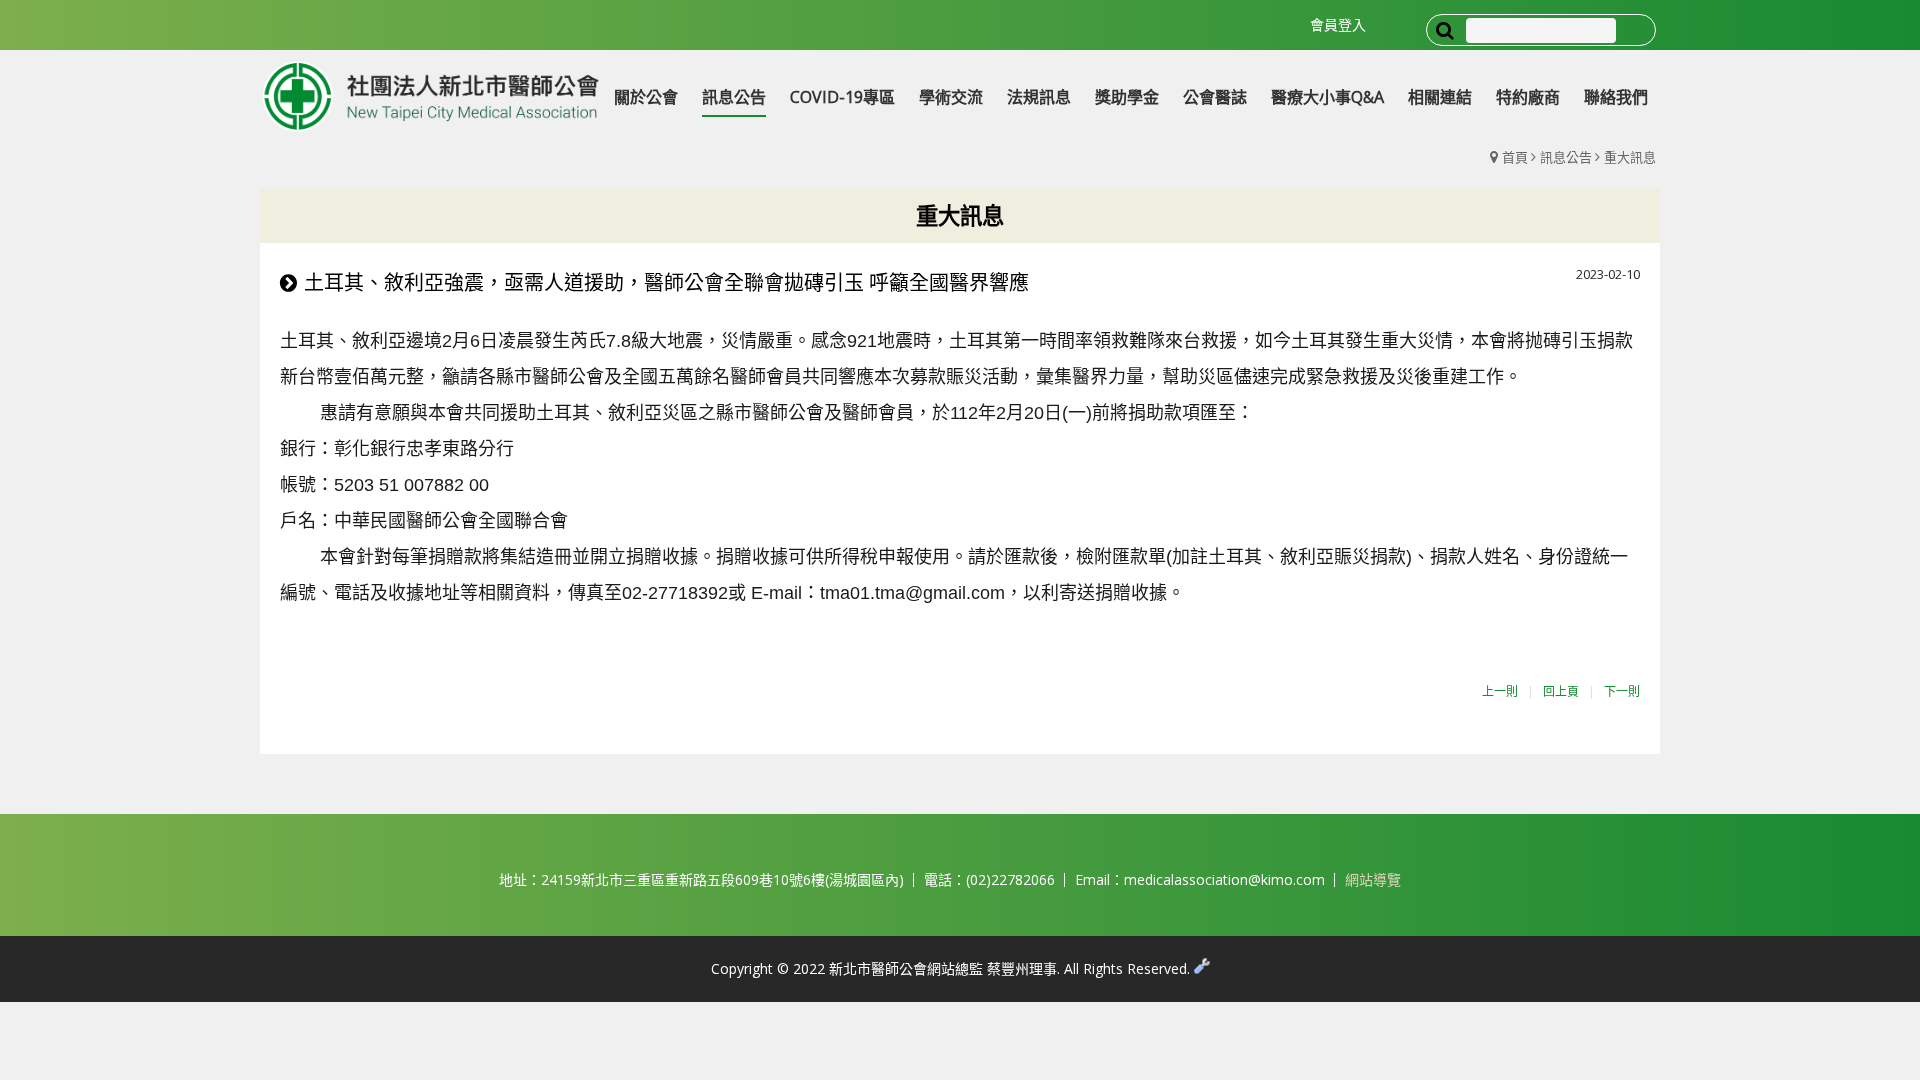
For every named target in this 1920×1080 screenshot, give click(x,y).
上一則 (1500, 691)
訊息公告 (1566, 157)
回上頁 (1561, 691)
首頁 (1515, 157)
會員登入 (1338, 24)
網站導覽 (1373, 879)
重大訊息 (1630, 157)
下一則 (1622, 691)
